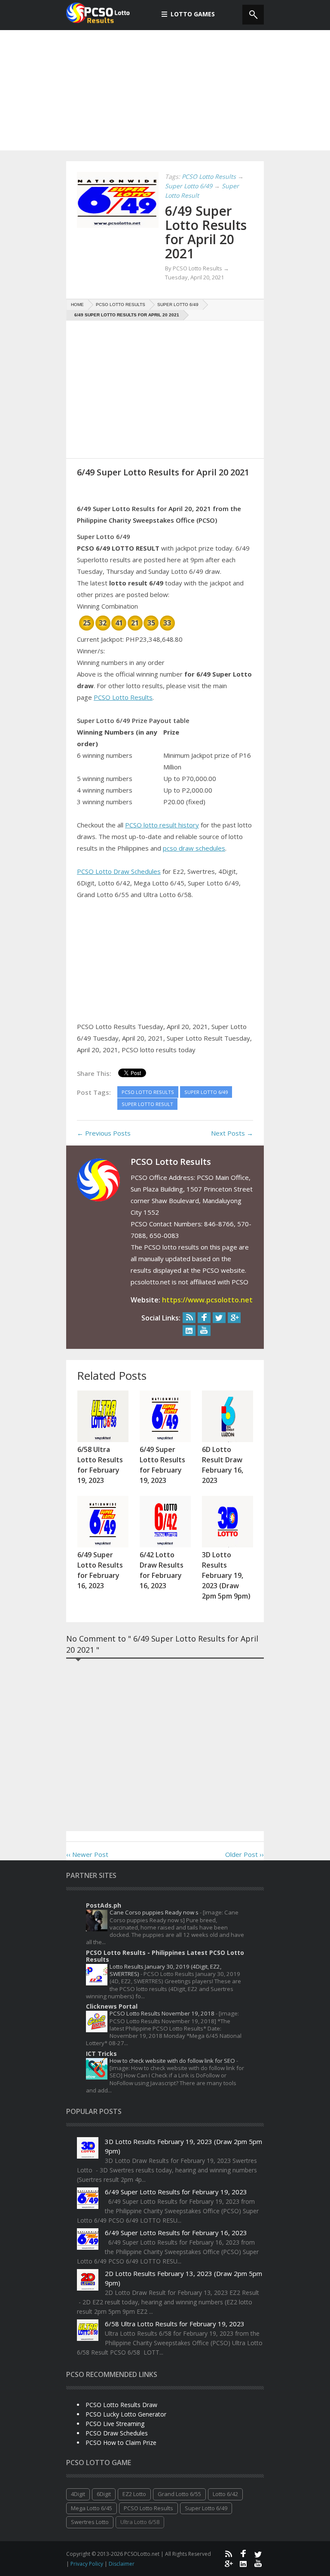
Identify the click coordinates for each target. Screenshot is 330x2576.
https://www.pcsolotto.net (207, 1300)
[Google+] (234, 1318)
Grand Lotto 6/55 (179, 2494)
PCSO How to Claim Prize (121, 2443)
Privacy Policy (87, 2564)
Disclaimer (122, 2564)
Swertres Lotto (90, 2522)
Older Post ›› (244, 1854)
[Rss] (189, 1318)
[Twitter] (219, 1318)
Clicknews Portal (112, 2006)
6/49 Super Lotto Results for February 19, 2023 (176, 2192)
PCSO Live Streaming (115, 2424)
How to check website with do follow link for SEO (173, 2061)
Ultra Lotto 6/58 (140, 2522)
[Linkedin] (189, 1331)
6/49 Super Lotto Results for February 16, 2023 (176, 2233)
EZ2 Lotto (134, 2494)
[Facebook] (204, 1318)
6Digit (104, 2494)
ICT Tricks (101, 2054)
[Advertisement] (165, 90)
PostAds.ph (104, 1905)
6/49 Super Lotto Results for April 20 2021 (206, 232)
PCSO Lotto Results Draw (121, 2405)
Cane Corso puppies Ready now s (155, 1912)
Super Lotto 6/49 (206, 2508)
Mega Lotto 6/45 (92, 2508)
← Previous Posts (104, 1133)
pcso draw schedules (194, 848)
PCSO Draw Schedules (117, 2433)
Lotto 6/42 (225, 2494)
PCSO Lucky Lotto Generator (126, 2414)
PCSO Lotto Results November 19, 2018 (163, 2013)
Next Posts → (232, 1133)
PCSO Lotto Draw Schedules (119, 871)
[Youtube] (204, 1331)
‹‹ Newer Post (87, 1854)
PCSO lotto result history (162, 825)
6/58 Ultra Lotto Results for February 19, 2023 (175, 2324)
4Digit (78, 2494)
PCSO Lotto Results (123, 697)
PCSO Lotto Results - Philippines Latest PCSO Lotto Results (165, 1956)
